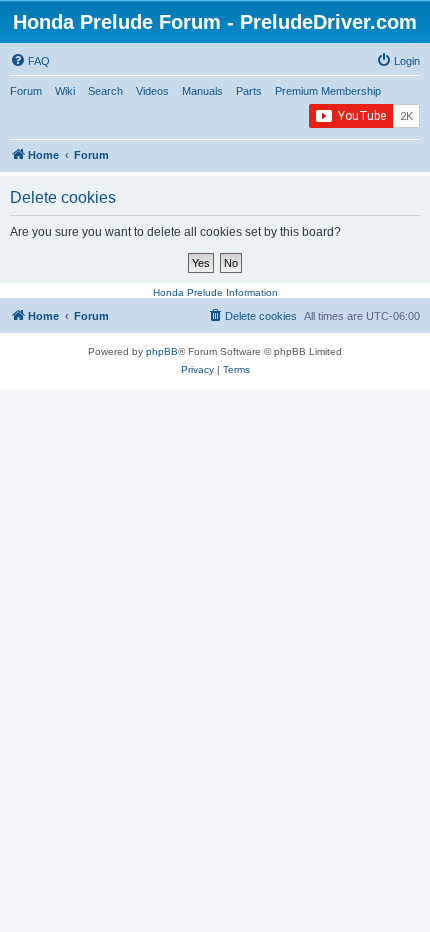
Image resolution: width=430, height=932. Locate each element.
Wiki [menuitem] (65, 91)
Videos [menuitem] (152, 91)
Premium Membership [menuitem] (328, 91)
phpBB (162, 351)
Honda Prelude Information (215, 292)
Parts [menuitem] (249, 91)
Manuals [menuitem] (202, 91)
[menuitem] (30, 61)
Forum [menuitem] (26, 91)
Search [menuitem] (105, 91)
